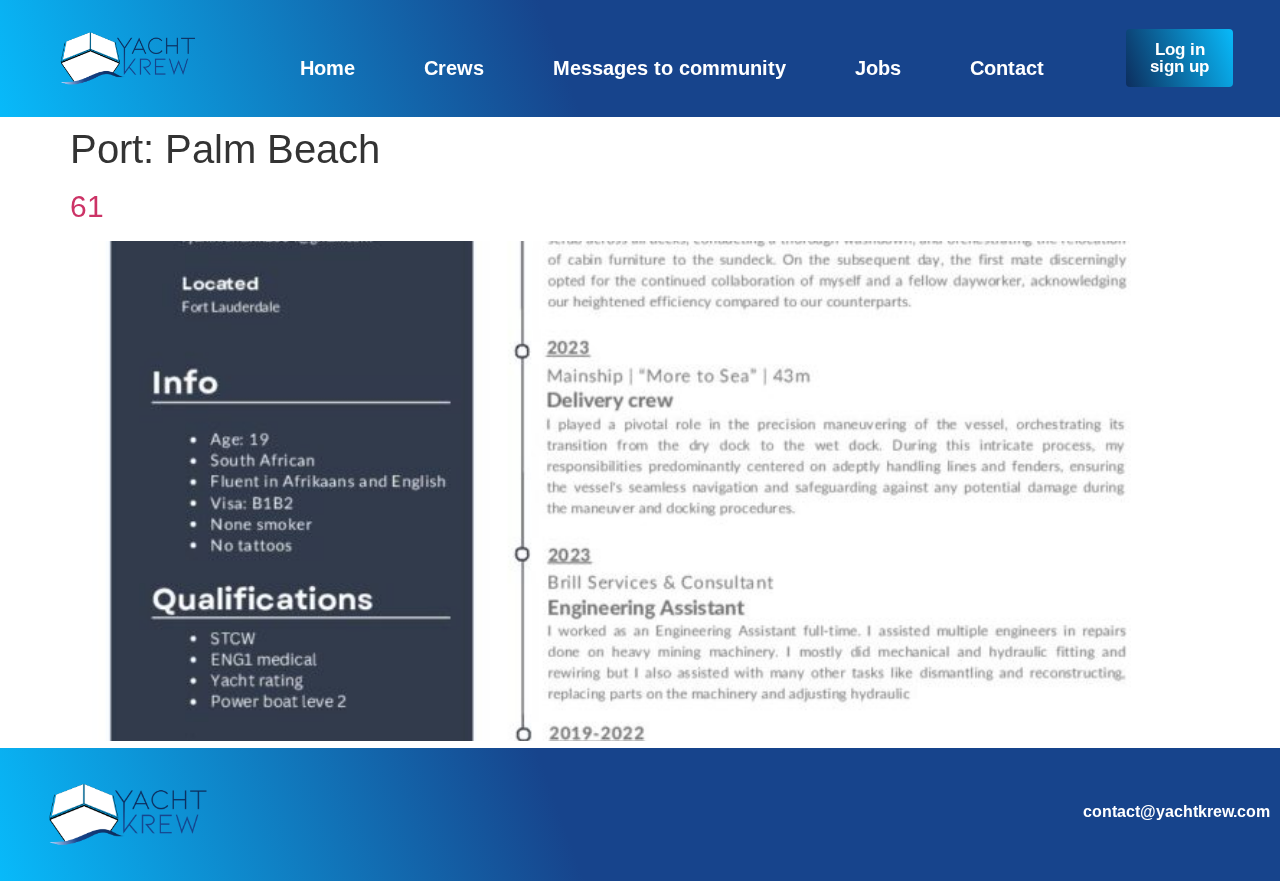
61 (87, 206)
